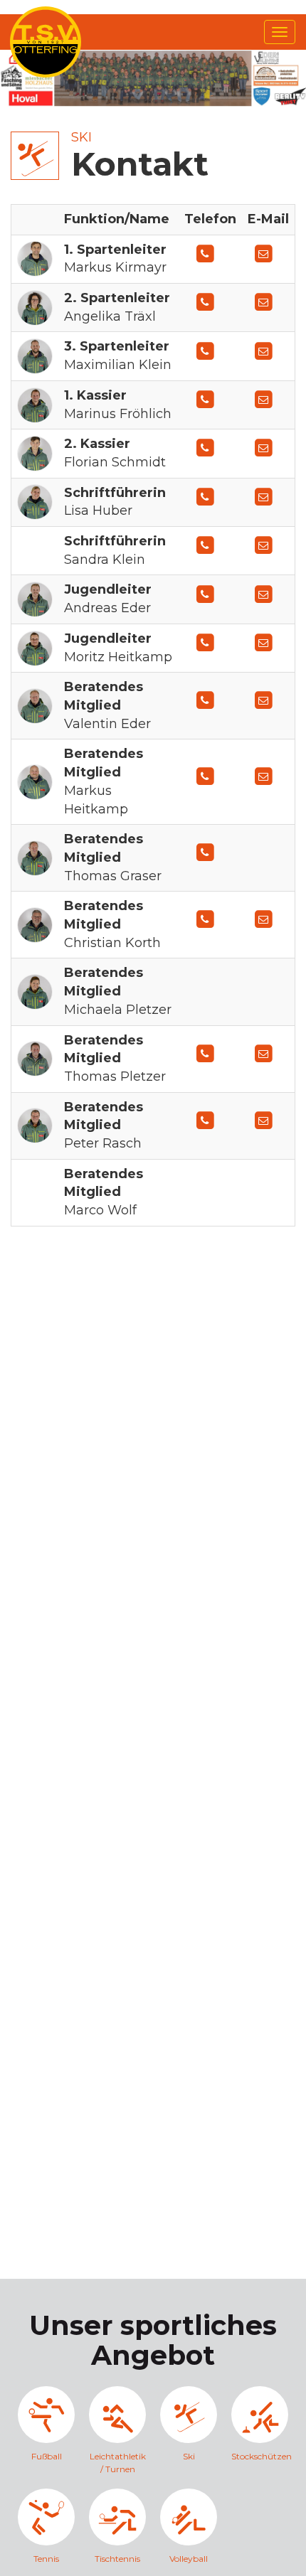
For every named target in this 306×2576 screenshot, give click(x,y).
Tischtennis (117, 2559)
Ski (81, 137)
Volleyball (189, 2559)
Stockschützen (260, 2456)
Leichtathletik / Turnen (118, 2462)
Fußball (47, 2456)
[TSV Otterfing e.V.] (46, 41)
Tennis (46, 2559)
